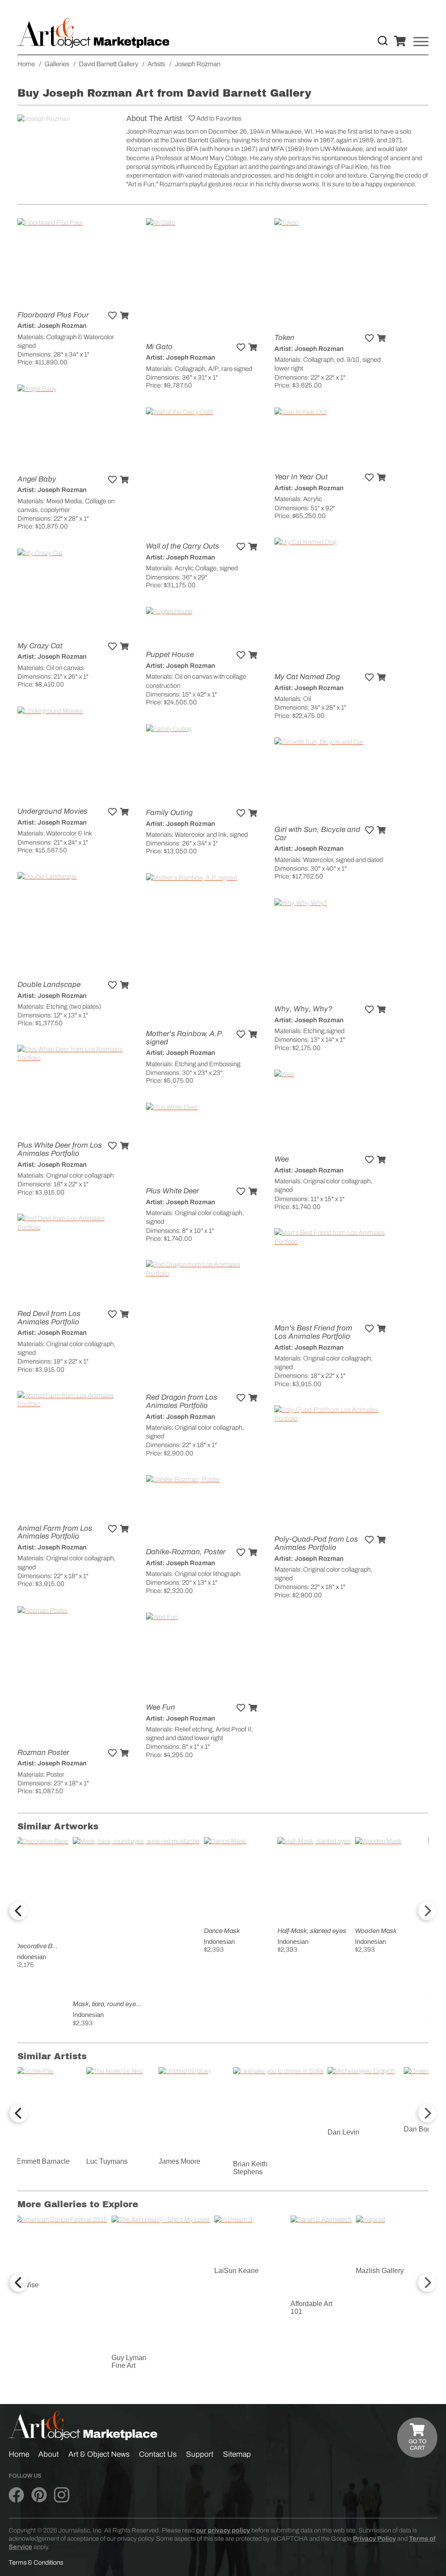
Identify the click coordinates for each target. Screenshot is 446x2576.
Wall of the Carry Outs (182, 546)
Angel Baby (37, 479)
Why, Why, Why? (303, 1009)
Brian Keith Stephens (250, 2168)
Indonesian (31, 1957)
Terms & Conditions (36, 2563)
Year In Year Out (301, 477)
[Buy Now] (124, 316)
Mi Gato (159, 347)
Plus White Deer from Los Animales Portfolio (60, 1149)
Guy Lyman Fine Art (129, 2362)
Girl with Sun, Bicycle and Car (317, 834)
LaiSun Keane (237, 2271)
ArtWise (27, 2285)
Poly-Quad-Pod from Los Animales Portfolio (316, 1543)
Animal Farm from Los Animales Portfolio (55, 1532)
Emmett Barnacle (43, 2161)
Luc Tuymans (107, 2161)
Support (200, 2454)
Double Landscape (49, 985)
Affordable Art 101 (311, 2308)
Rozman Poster (43, 1753)
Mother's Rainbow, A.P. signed (185, 1038)
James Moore (179, 2161)
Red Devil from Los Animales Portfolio (49, 1318)
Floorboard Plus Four (53, 315)
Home (19, 2454)
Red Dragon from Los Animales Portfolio (182, 1401)
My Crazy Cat (40, 646)
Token (284, 338)
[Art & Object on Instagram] (62, 2495)
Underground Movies (52, 811)
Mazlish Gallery (380, 2271)
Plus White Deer (172, 1191)
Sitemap (237, 2454)
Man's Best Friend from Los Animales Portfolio (313, 1332)
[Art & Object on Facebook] (16, 2495)
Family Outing (169, 813)
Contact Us (158, 2454)
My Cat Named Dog (307, 677)
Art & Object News (99, 2454)
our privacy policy (223, 2530)
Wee (282, 1159)
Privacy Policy (374, 2539)
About (49, 2454)
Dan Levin (343, 2132)
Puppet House (170, 655)
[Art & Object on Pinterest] (39, 2495)
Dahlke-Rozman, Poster (186, 1552)
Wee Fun (160, 1707)
